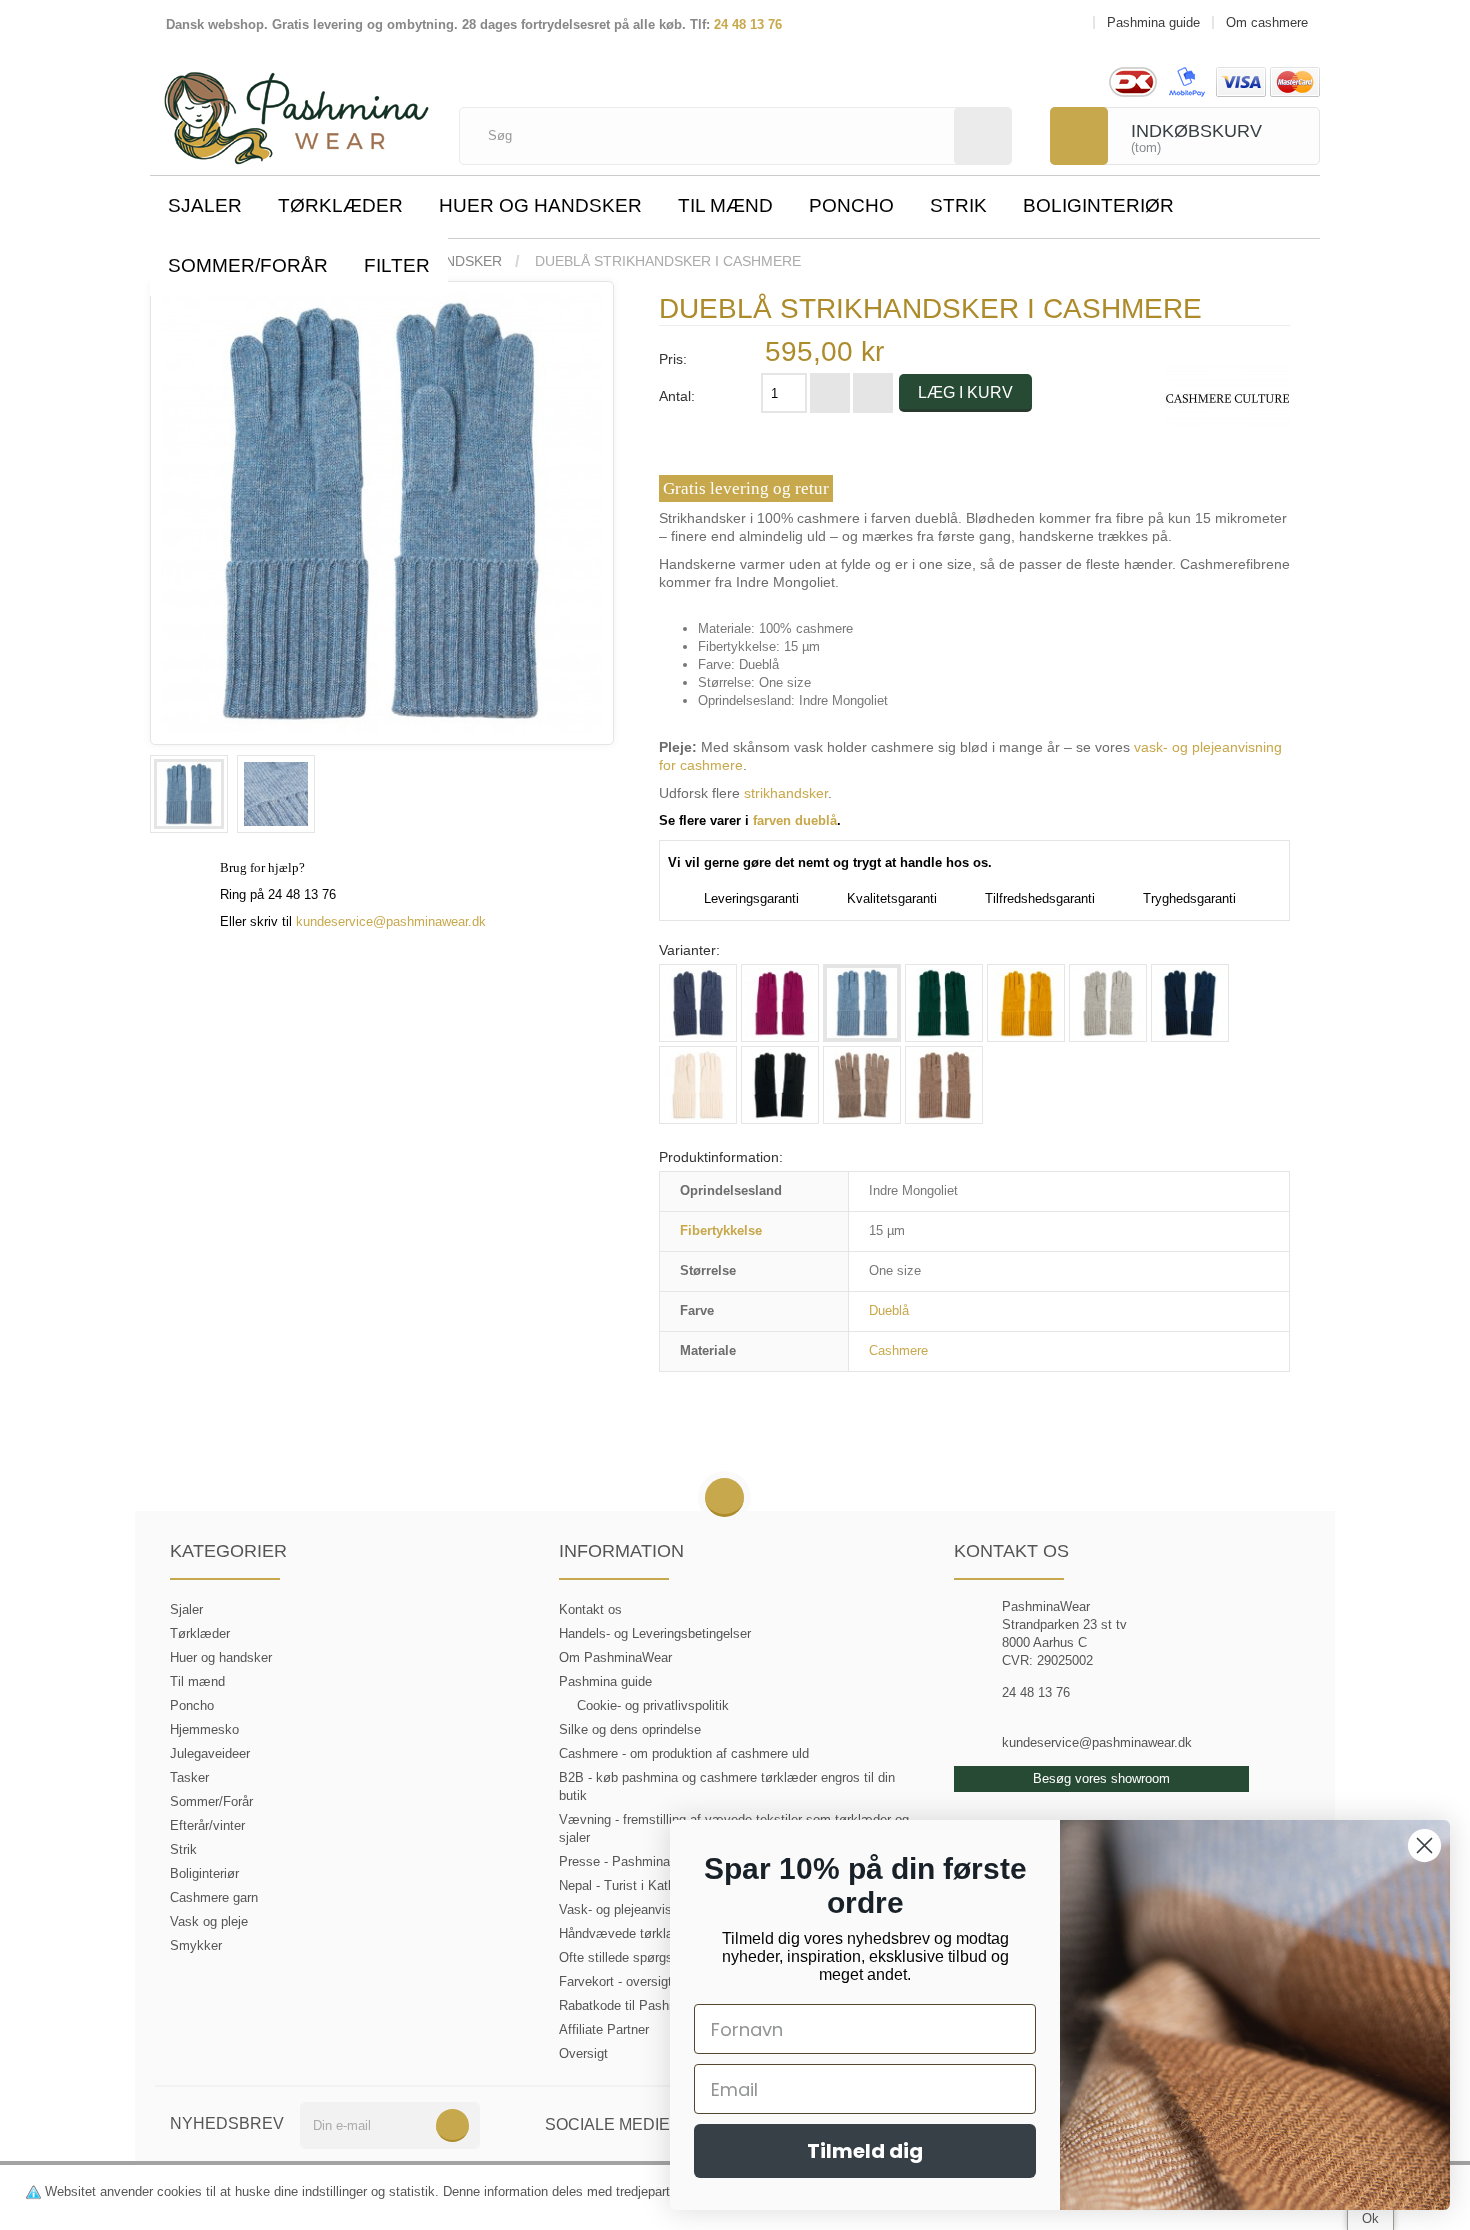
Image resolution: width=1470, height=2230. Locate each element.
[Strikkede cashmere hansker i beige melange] (862, 1085)
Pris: (673, 359)
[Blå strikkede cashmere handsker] (698, 1003)
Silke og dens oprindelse (630, 1729)
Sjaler (205, 205)
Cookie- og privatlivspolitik (653, 1705)
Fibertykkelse (721, 1230)
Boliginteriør (1098, 205)
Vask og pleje (209, 1921)
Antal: (677, 396)
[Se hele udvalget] (1227, 397)
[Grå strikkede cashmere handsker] (1108, 1003)
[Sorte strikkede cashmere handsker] (780, 1085)
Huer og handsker (540, 205)
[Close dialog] (1424, 1845)
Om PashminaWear (615, 1657)
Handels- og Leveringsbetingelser (655, 1633)
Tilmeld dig (865, 2151)
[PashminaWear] (296, 107)
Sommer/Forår (248, 265)
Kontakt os (590, 1609)
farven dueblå (795, 820)
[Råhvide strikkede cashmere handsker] (698, 1085)
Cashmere (898, 1350)
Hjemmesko (204, 1729)
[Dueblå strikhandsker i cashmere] (189, 794)
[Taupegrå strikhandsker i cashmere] (944, 1085)
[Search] (983, 136)
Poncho (851, 205)
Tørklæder (340, 205)
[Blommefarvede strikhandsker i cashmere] (780, 1003)
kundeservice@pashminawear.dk (391, 921)
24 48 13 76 (748, 24)
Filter (397, 265)
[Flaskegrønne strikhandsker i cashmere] (944, 1003)
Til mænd (725, 205)
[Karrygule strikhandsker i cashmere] (1026, 1003)
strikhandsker (786, 793)
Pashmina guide (605, 1681)
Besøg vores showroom (1101, 1778)
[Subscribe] (452, 2125)
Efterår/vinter (207, 1825)
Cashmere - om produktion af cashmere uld (684, 1753)
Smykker (196, 1945)
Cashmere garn (214, 1897)
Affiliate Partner (604, 2029)
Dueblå (889, 1310)
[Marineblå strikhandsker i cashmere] (1190, 1003)
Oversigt (583, 2053)
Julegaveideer (210, 1753)
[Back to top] (724, 1498)
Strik (958, 205)
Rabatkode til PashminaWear (643, 2005)
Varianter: (689, 950)
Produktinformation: (721, 1157)
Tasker (189, 1777)
